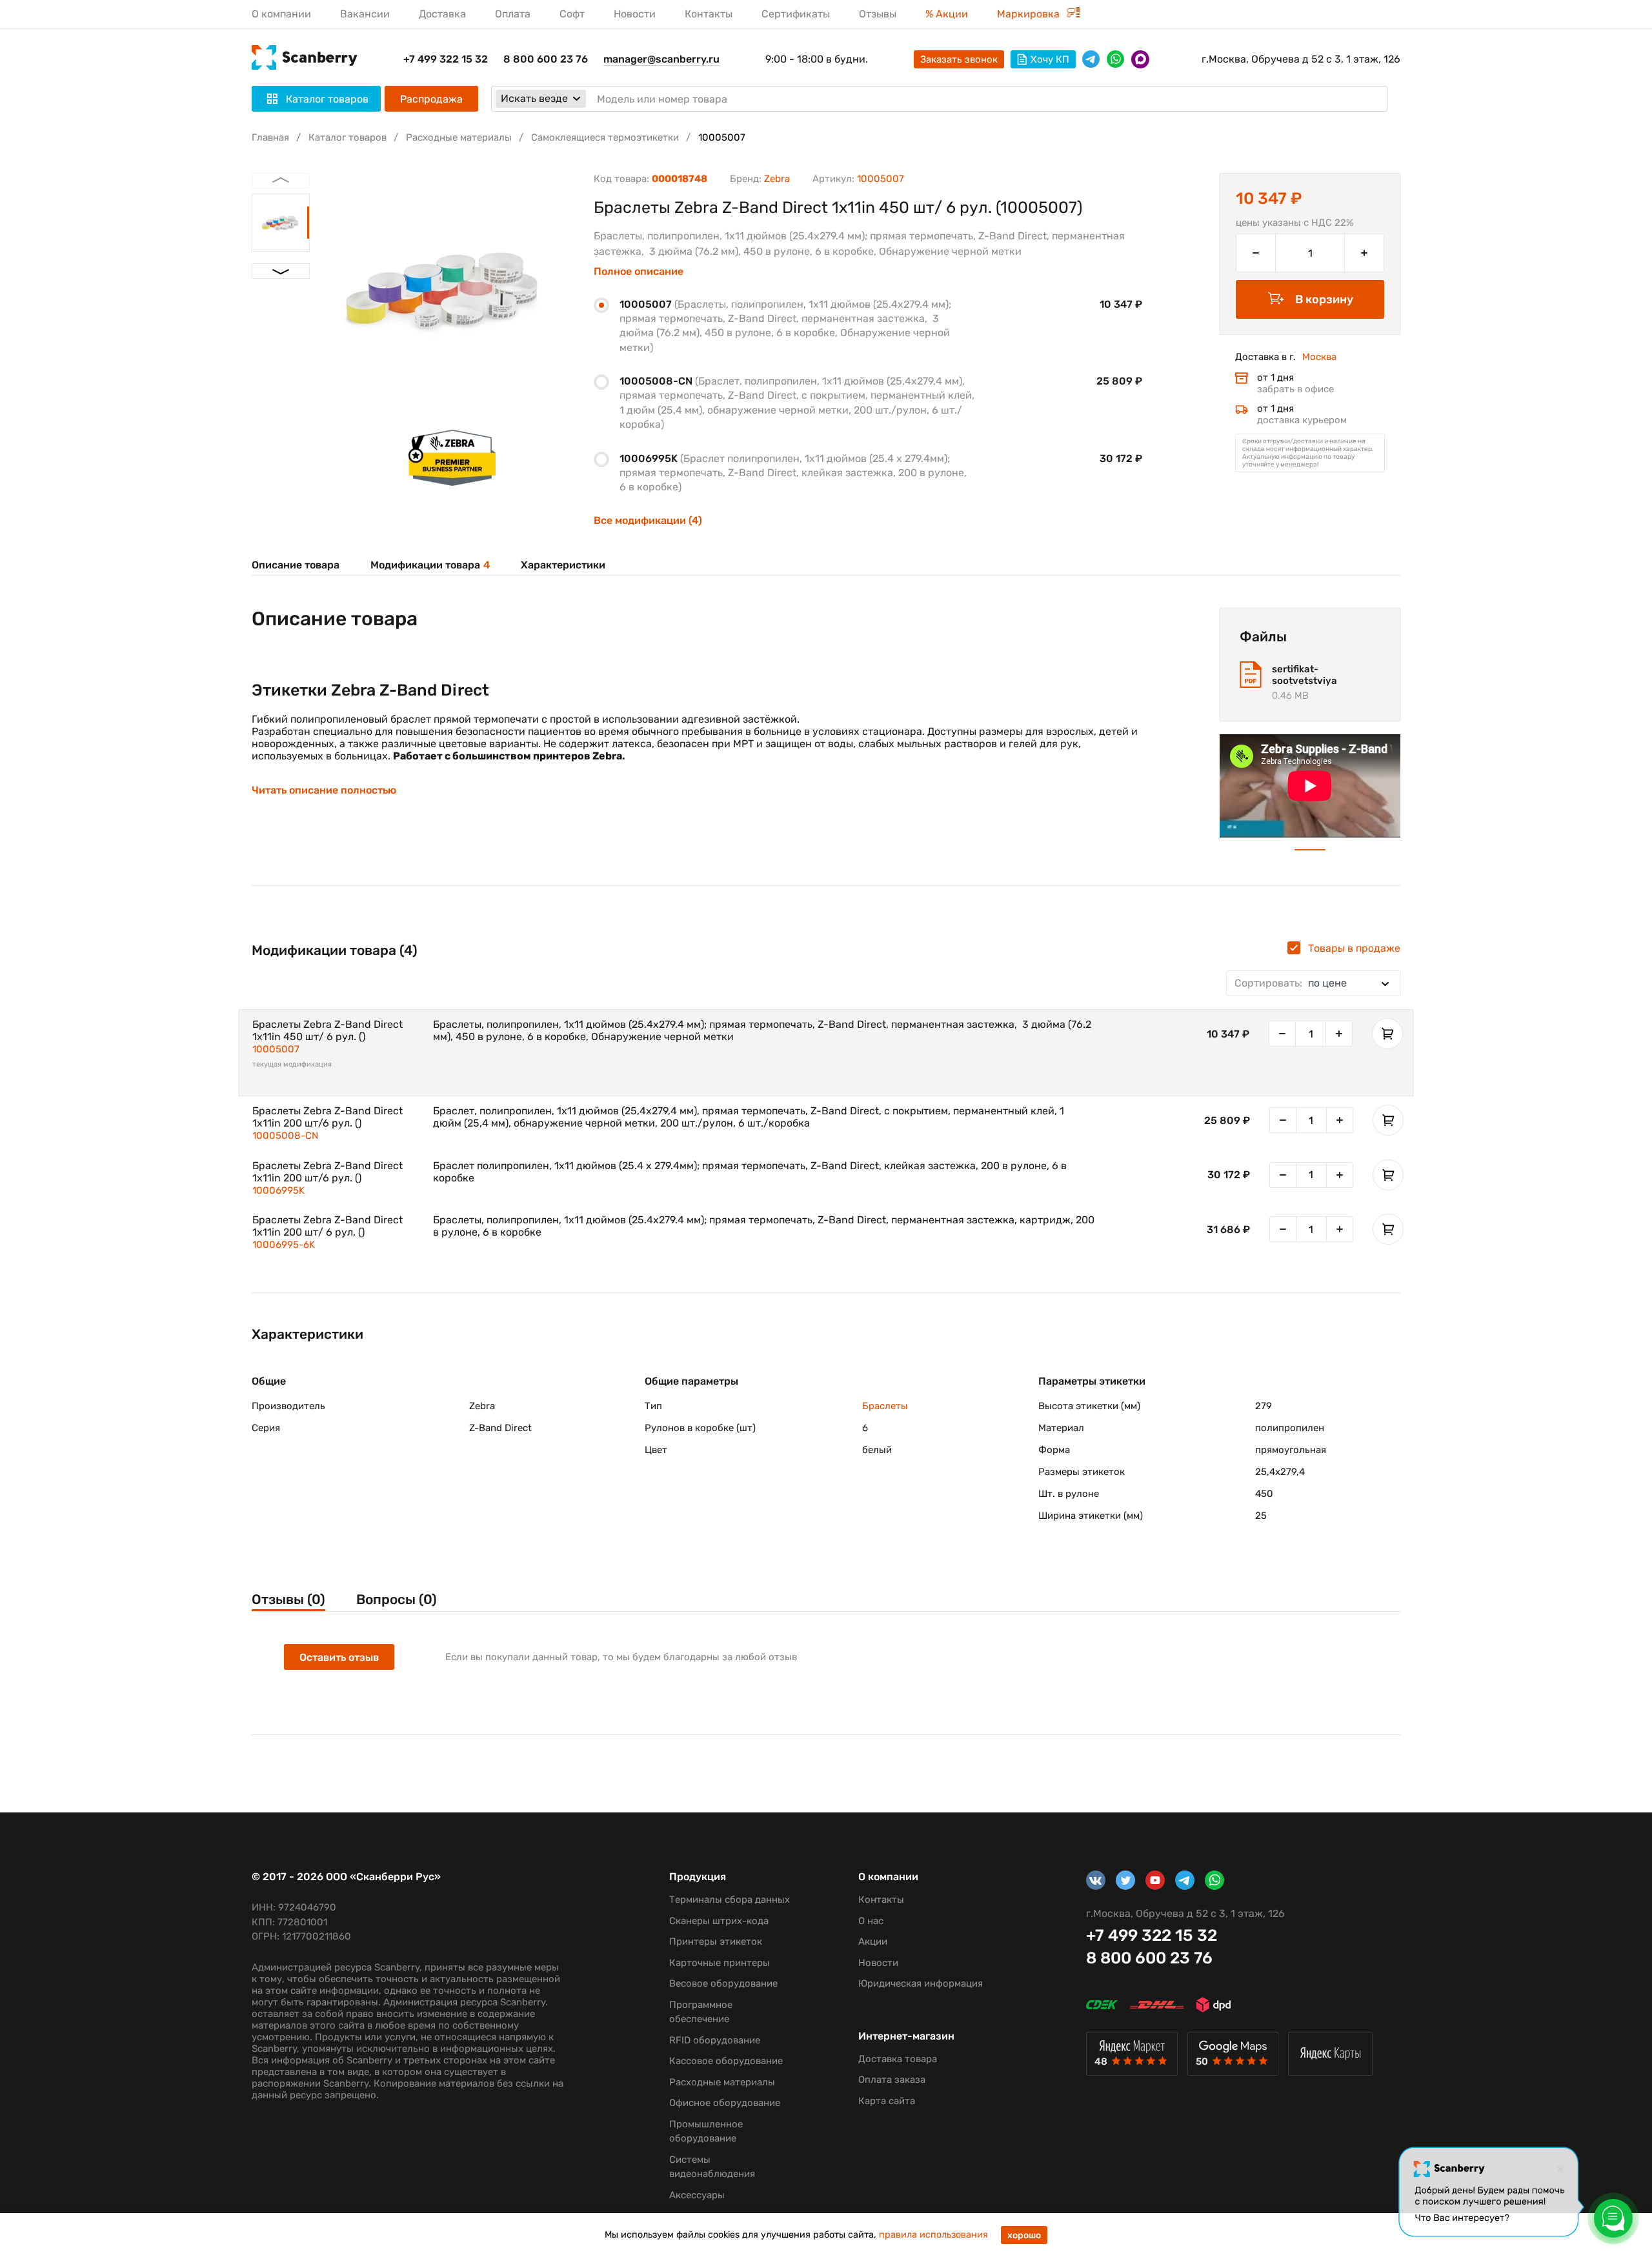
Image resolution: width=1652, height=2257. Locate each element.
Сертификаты (796, 14)
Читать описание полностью (324, 790)
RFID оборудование (715, 2040)
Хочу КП (1050, 59)
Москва (1319, 357)
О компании (281, 14)
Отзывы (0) (288, 1599)
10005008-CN (285, 1136)
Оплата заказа (892, 2080)
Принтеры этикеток (716, 1941)
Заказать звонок (959, 59)
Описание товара (296, 565)
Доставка (442, 14)
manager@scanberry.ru (661, 59)
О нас (871, 1921)
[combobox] (1313, 983)
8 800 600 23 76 (546, 59)
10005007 (276, 1049)
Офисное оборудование (725, 2103)
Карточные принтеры (720, 1963)
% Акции (947, 14)
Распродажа (431, 99)
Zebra (777, 179)
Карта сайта (887, 2101)
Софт (572, 14)
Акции (873, 1941)
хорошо (1024, 2235)
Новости (635, 14)
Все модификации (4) (648, 520)
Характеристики (563, 565)
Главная (270, 137)
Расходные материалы (459, 137)
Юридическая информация (921, 1983)
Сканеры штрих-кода (719, 1921)
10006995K (278, 1190)
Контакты (709, 14)
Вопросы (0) (397, 1599)
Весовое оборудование (723, 1983)
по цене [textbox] (1291, 983)
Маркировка (1030, 14)
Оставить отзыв (339, 1657)
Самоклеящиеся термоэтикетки (605, 137)
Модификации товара (430, 565)
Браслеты (885, 1406)
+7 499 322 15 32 (446, 59)
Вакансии (365, 14)
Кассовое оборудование (726, 2061)
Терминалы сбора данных (730, 1900)
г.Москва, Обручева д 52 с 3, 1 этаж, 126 (1301, 59)
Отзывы (878, 14)
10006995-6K (284, 1245)
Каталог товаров (348, 137)
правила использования (933, 2235)
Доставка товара (898, 2059)
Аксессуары (697, 2195)
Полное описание (639, 272)
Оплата (513, 14)
